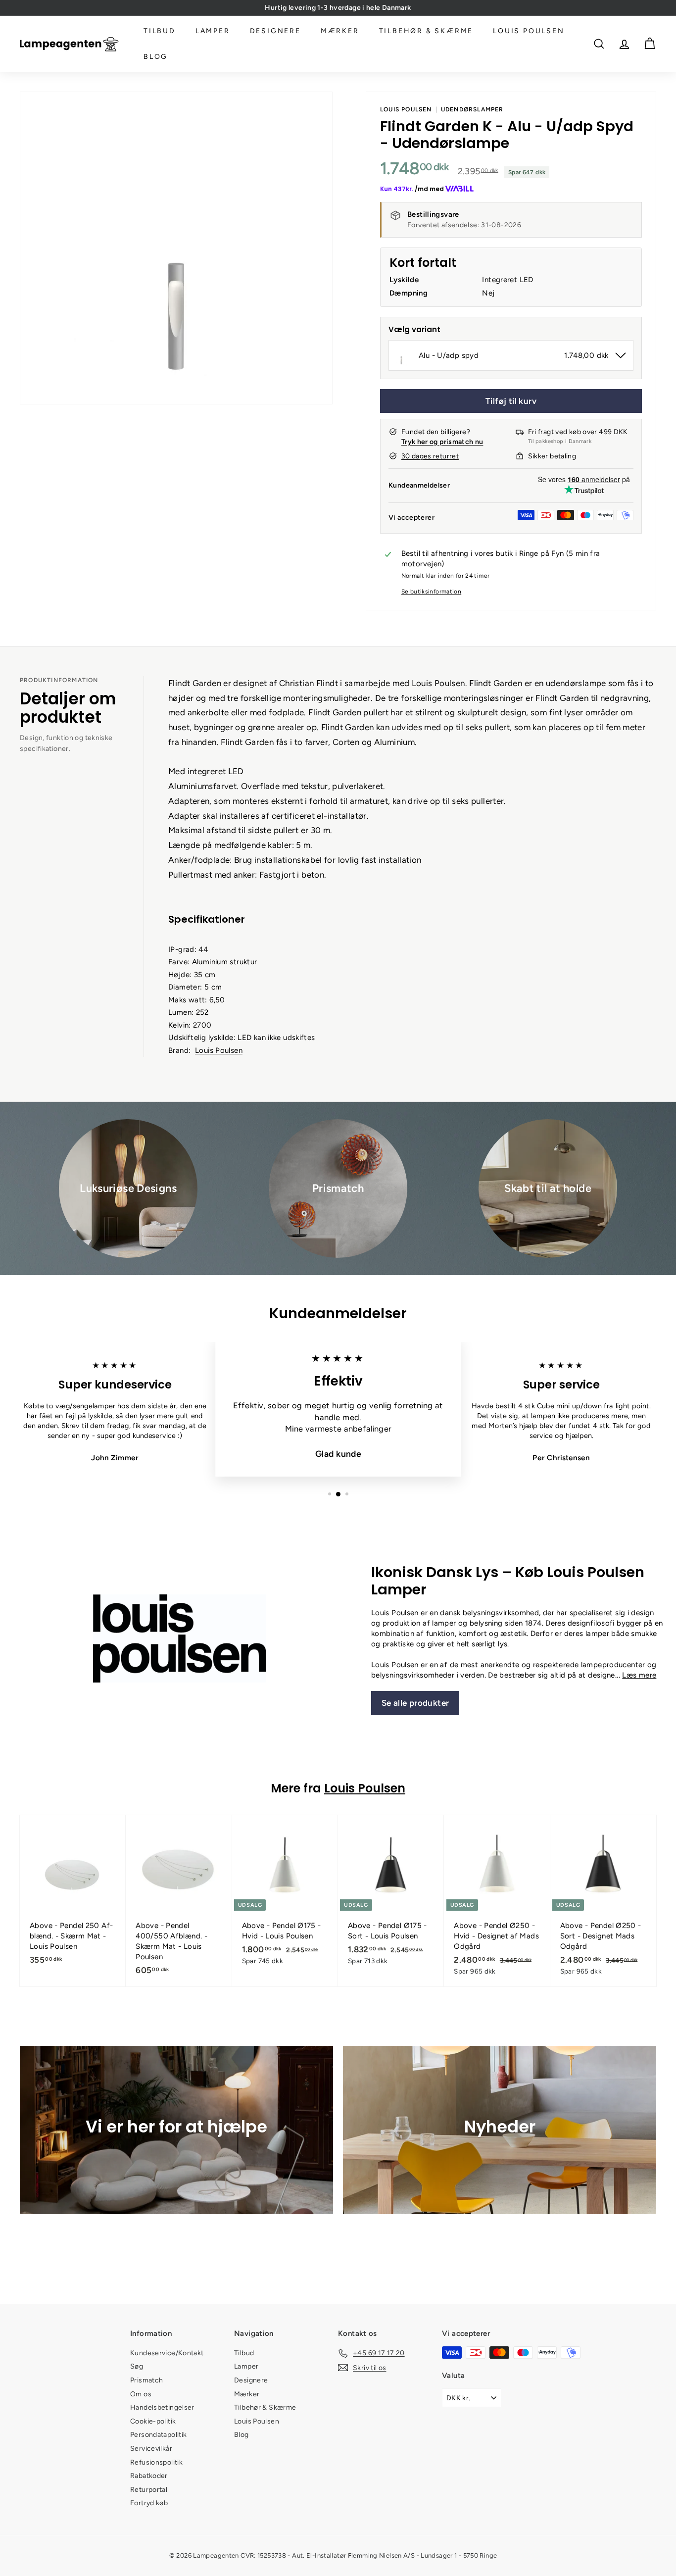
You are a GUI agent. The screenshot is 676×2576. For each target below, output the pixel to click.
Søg (137, 2366)
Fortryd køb (149, 2503)
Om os (141, 2394)
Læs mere (639, 1675)
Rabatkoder (149, 2476)
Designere (275, 31)
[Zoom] (176, 248)
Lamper (213, 31)
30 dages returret (430, 456)
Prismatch (146, 2380)
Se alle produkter (415, 1703)
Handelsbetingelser (162, 2407)
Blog (156, 57)
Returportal (149, 2490)
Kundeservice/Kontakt (167, 2353)
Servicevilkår (151, 2449)
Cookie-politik (153, 2421)
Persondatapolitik (158, 2435)
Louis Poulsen (529, 31)
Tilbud (160, 31)
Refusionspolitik (156, 2462)
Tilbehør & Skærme (426, 31)
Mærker (340, 31)
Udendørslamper (472, 109)
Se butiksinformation (432, 592)
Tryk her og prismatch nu (442, 442)
